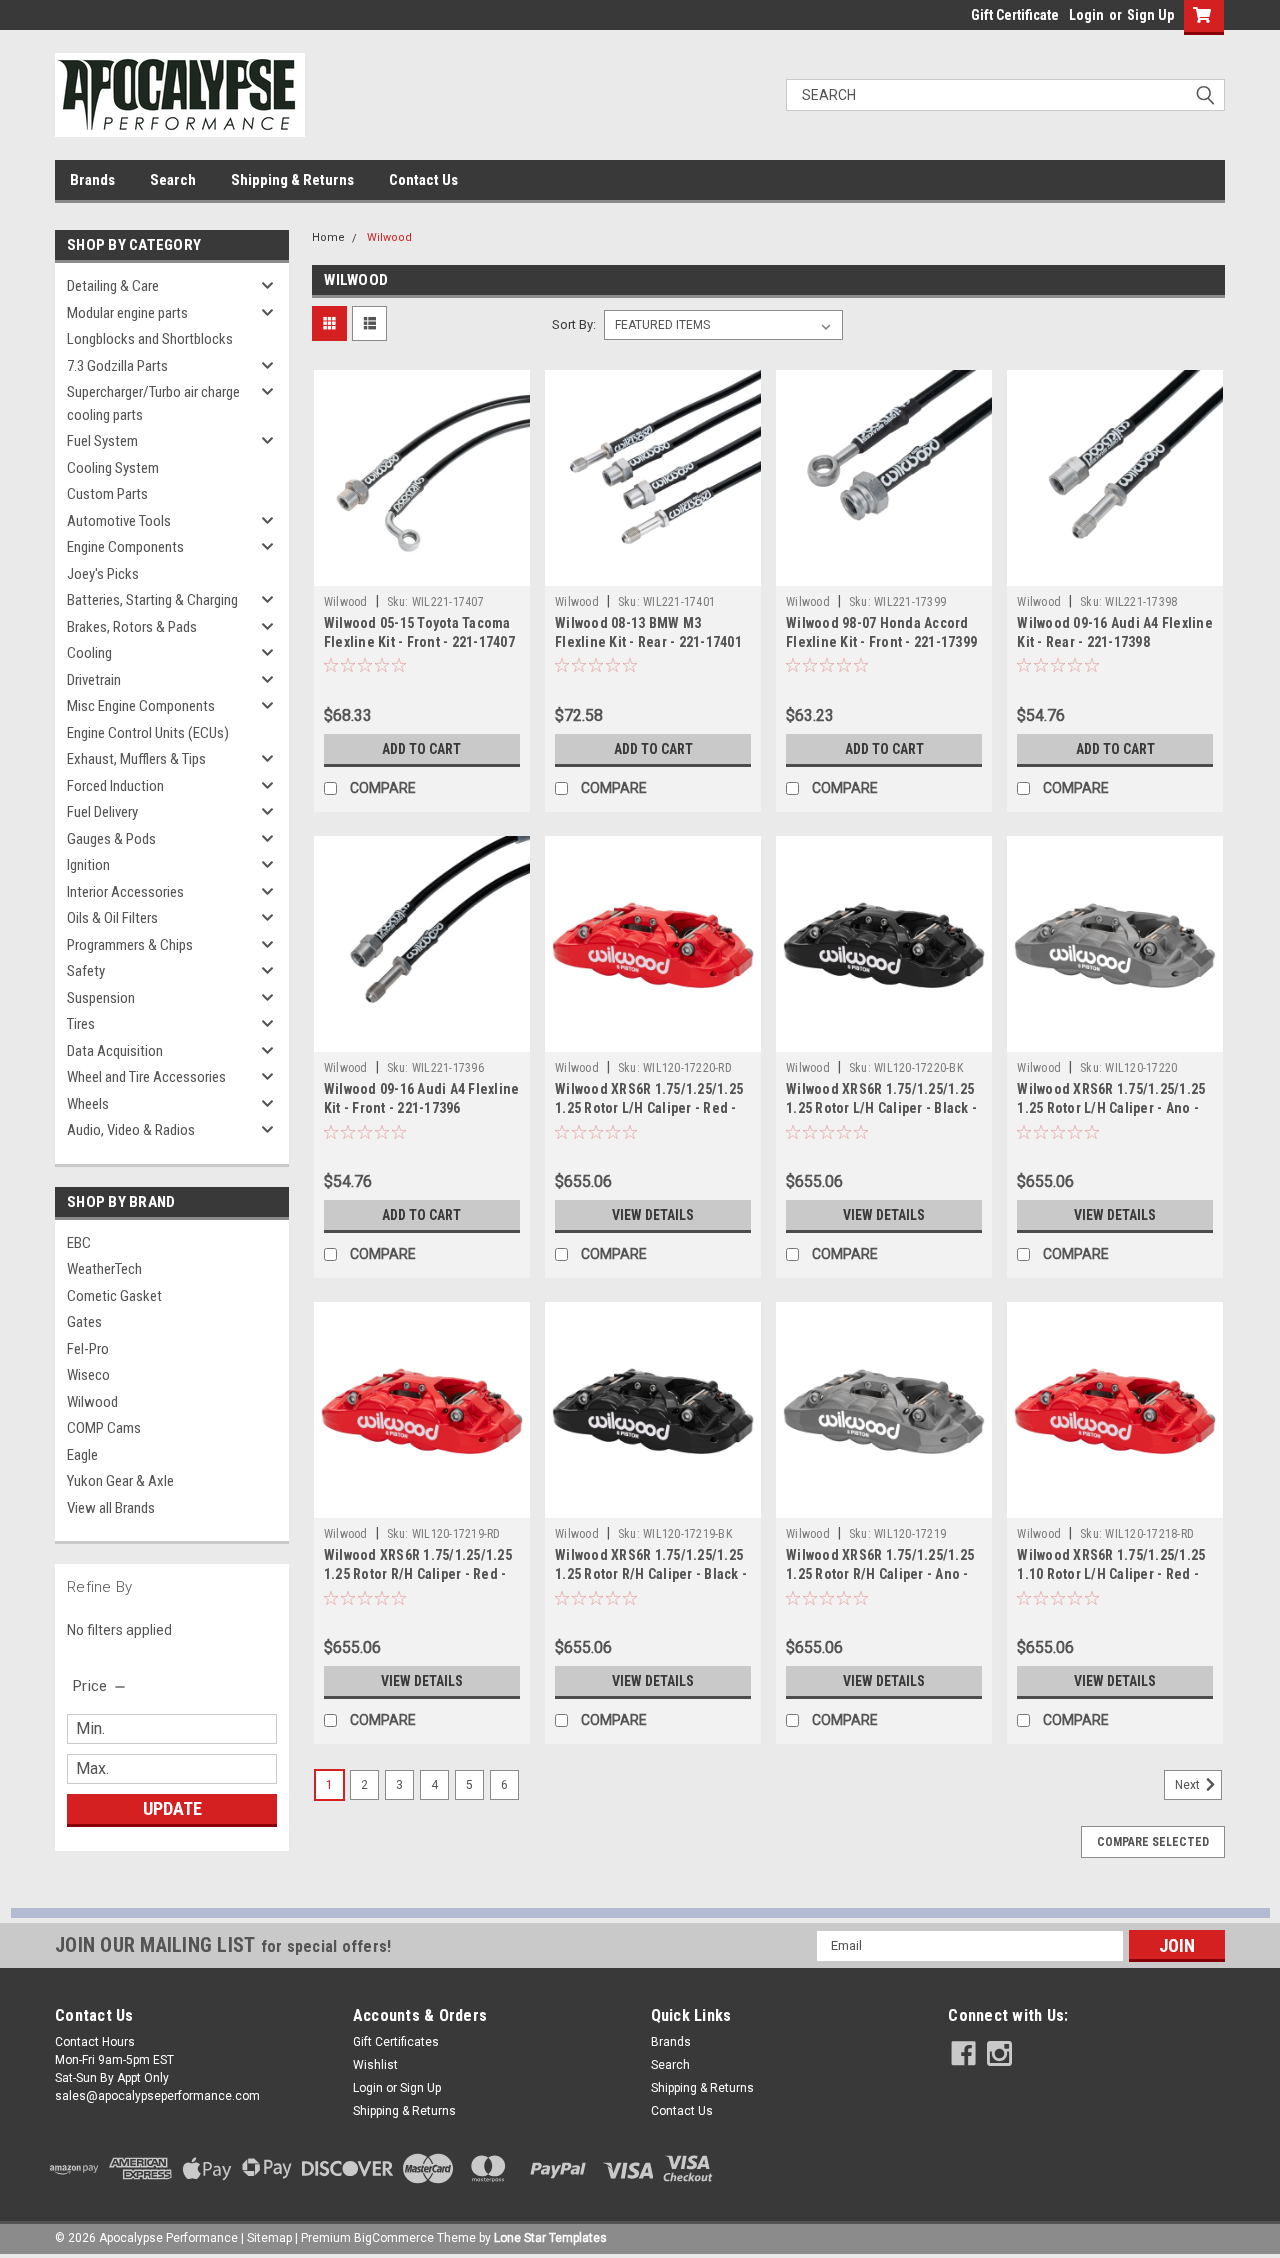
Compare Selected (1153, 1842)
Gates (84, 1322)
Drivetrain (94, 680)
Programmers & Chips (130, 945)
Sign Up (1150, 15)
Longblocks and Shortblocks (150, 339)
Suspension (101, 998)
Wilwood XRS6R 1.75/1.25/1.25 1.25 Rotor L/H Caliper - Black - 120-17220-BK (881, 1108)
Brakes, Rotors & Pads (132, 627)
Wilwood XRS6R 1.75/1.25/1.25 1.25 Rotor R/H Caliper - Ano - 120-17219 (880, 1574)
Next (1189, 1785)
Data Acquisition (115, 1051)
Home (328, 237)
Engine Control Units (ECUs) (148, 733)
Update (172, 1808)
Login (1086, 15)
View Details (653, 1215)
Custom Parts (107, 494)
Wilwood (92, 1402)
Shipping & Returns (292, 180)
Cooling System (113, 468)
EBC (79, 1243)
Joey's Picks (103, 574)
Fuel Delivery (102, 812)
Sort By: (574, 324)
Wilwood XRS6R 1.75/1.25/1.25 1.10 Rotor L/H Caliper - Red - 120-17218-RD (1111, 1574)
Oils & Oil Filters (112, 918)
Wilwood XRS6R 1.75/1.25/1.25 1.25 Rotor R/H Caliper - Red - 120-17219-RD (418, 1574)
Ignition (88, 865)
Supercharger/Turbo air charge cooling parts (153, 403)
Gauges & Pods (111, 839)
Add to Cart (421, 749)
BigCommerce (394, 2238)
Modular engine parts (127, 313)
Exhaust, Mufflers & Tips (136, 759)
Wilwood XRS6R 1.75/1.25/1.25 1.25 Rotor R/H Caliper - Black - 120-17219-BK (651, 1574)
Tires (81, 1024)
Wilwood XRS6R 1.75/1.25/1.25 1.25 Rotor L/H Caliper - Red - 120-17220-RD (649, 1108)
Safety (86, 971)
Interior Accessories (125, 892)
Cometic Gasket (114, 1296)
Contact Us (423, 180)
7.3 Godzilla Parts (117, 366)
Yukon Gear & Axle (120, 1481)
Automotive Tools (119, 521)
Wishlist (375, 2065)
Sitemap (269, 2238)
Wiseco (88, 1375)
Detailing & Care (113, 286)
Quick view (422, 571)
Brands (92, 180)
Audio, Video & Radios (131, 1130)
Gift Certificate (1015, 15)
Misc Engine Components (141, 706)
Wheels (88, 1104)
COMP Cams (104, 1428)
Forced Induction (115, 786)
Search (173, 180)
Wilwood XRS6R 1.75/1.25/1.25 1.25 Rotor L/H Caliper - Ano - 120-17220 (1111, 1108)
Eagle (82, 1455)
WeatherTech (104, 1269)
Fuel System (102, 441)
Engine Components (125, 547)
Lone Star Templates (550, 2238)
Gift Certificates (396, 2042)
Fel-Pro (88, 1349)
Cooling (89, 653)
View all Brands (111, 1508)
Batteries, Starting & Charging (152, 600)
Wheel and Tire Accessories (146, 1077)
